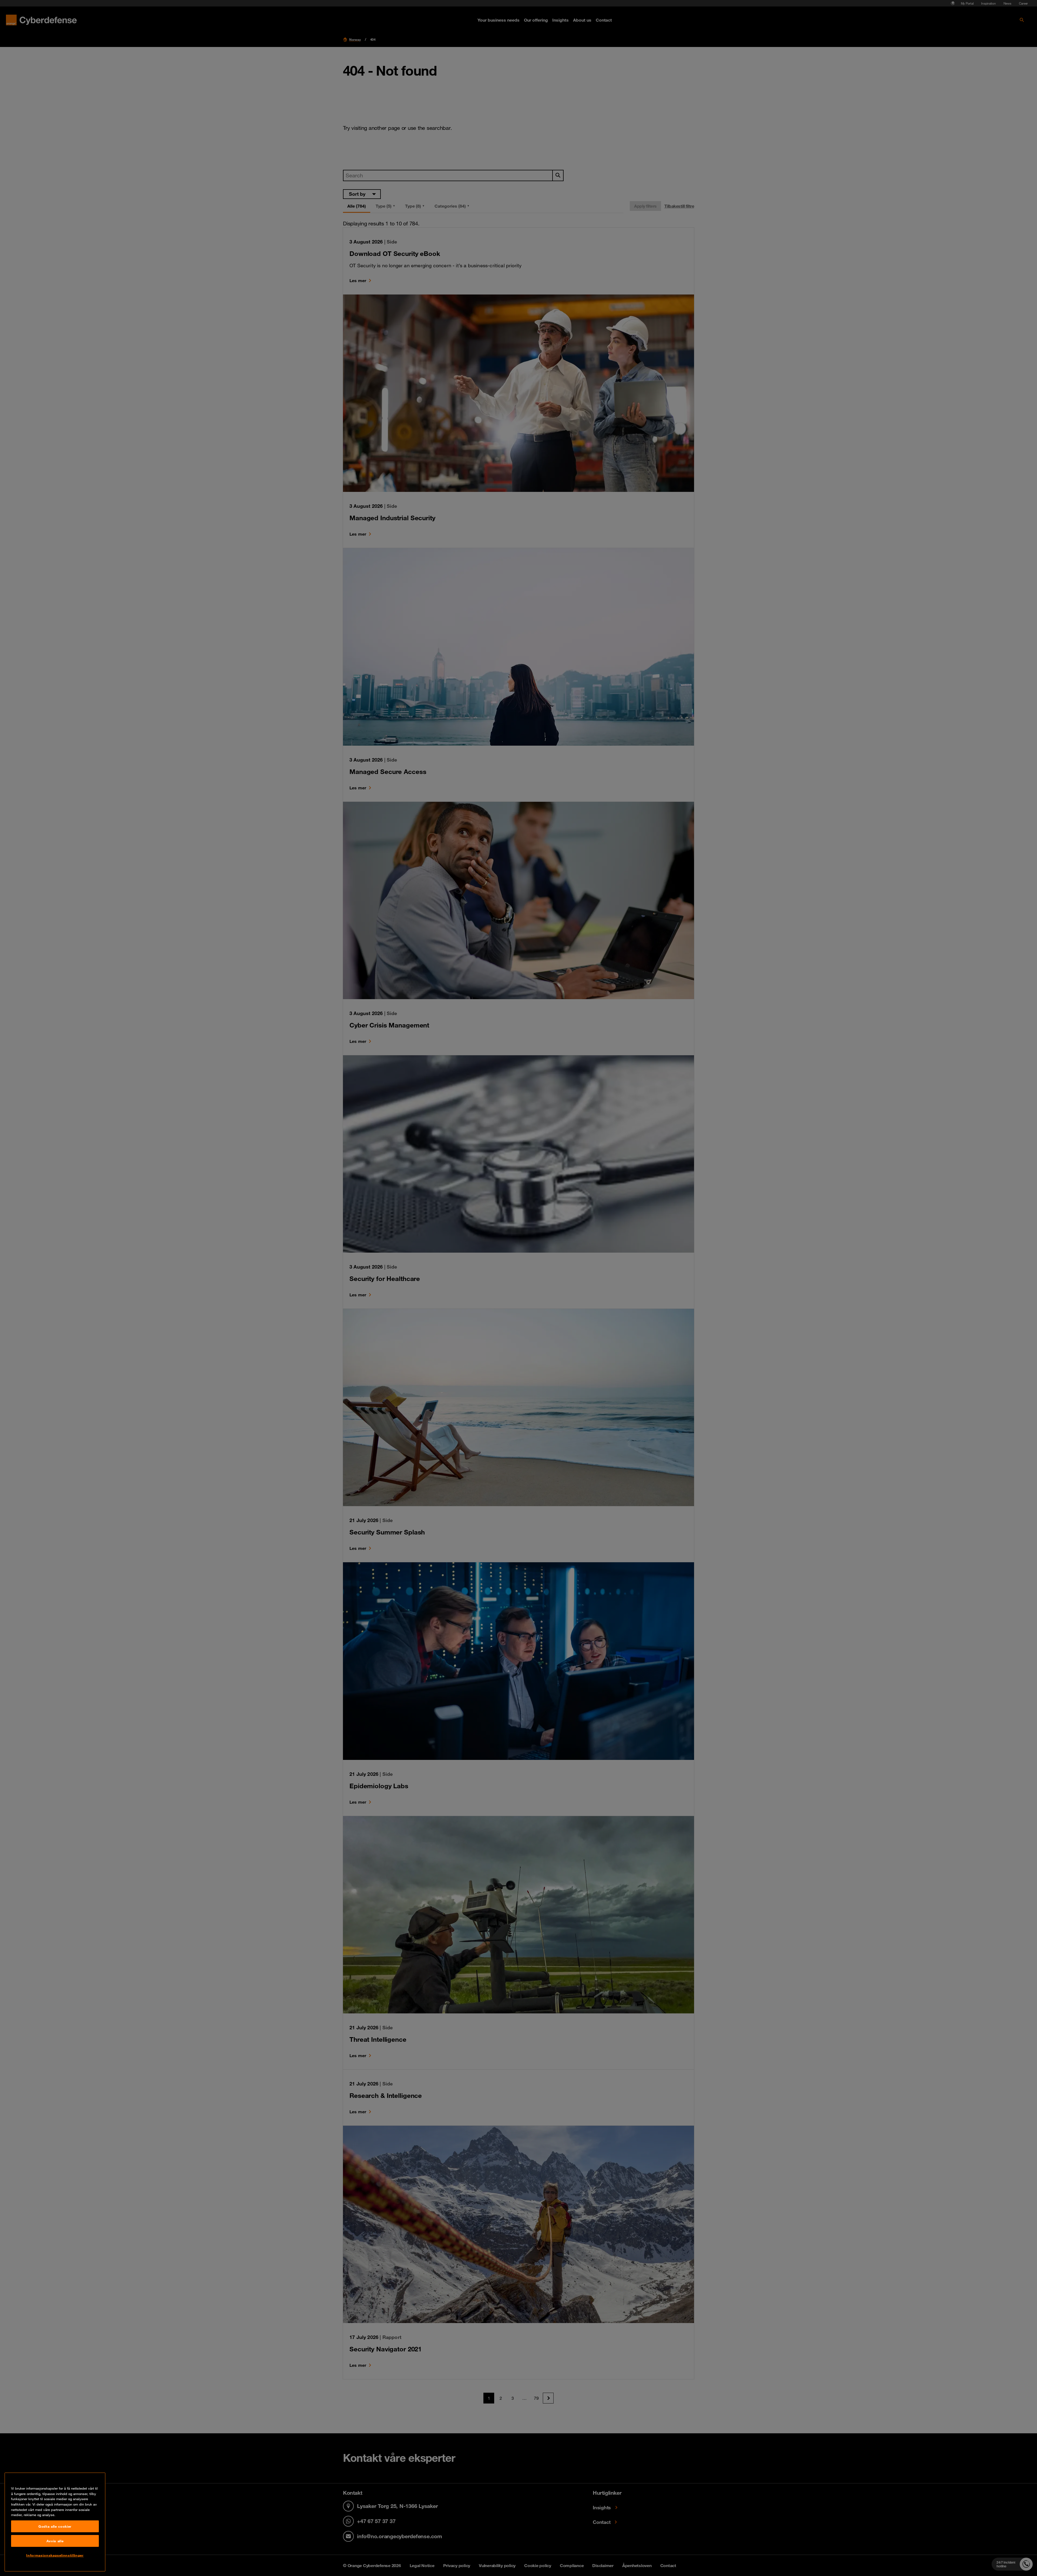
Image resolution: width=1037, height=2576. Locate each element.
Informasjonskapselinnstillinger (55, 2555)
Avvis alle (55, 2541)
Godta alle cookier (55, 2526)
